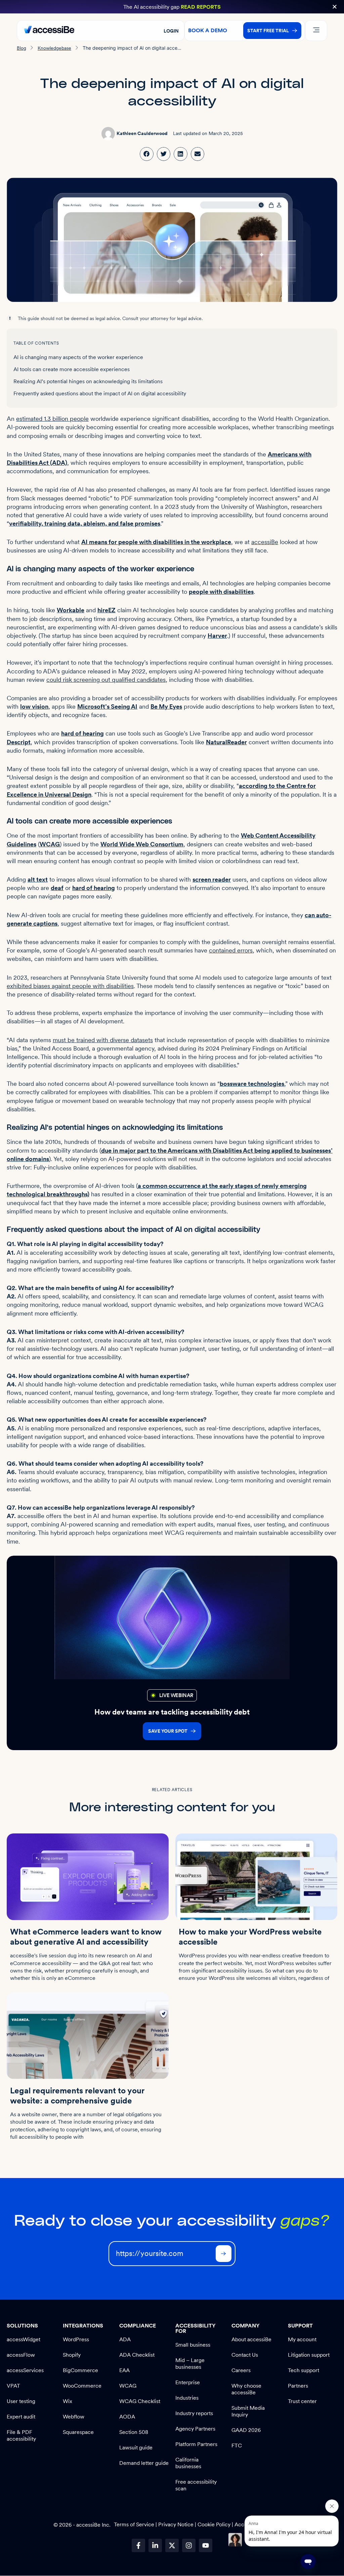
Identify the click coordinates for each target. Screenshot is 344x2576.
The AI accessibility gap (172, 7)
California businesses (188, 2463)
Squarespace (78, 2432)
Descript (19, 742)
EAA (124, 2370)
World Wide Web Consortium (142, 844)
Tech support (304, 2370)
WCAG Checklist (140, 2401)
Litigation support (309, 2355)
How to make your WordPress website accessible (250, 1937)
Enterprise (188, 2382)
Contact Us (245, 2355)
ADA (125, 2339)
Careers (241, 2370)
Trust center (302, 2401)
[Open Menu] (316, 31)
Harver (217, 636)
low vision (34, 706)
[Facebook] (138, 2545)
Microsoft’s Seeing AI (107, 706)
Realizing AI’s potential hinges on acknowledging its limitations (88, 381)
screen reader (212, 879)
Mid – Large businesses (190, 2364)
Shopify (72, 2355)
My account (302, 2339)
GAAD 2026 (246, 2430)
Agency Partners (195, 2429)
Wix (68, 2401)
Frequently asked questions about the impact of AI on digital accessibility (100, 393)
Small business (193, 2345)
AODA (127, 2417)
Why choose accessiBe (246, 2389)
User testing (21, 2401)
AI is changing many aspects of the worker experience (78, 357)
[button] (335, 7)
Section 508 (134, 2432)
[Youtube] (206, 2545)
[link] (147, 154)
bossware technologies (252, 1084)
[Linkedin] (155, 2545)
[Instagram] (189, 2545)
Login (171, 31)
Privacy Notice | (178, 2524)
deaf (57, 888)
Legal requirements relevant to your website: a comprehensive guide (77, 2096)
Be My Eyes (166, 706)
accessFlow (21, 2355)
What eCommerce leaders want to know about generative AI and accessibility (86, 1937)
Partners (298, 2386)
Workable (71, 610)
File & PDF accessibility (21, 2435)
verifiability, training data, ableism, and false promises (85, 523)
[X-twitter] (172, 2545)
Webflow (74, 2417)
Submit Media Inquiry (248, 2411)
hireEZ (106, 610)
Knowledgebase (54, 48)
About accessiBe (251, 2339)
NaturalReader (226, 742)
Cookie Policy (214, 2524)
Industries (187, 2398)
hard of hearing (82, 733)
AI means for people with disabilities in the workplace (156, 542)
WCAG (50, 844)
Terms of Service (135, 2524)
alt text (38, 879)
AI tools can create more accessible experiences (72, 369)
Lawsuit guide (136, 2448)
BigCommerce (80, 2370)
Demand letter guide (144, 2463)
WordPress (76, 2339)
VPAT (13, 2386)
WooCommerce (82, 2386)
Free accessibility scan (196, 2485)
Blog (21, 48)
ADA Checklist (137, 2355)
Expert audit (21, 2417)
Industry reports (194, 2413)
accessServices (25, 2370)
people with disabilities (221, 592)
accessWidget (24, 2339)
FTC (237, 2446)
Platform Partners (196, 2444)
